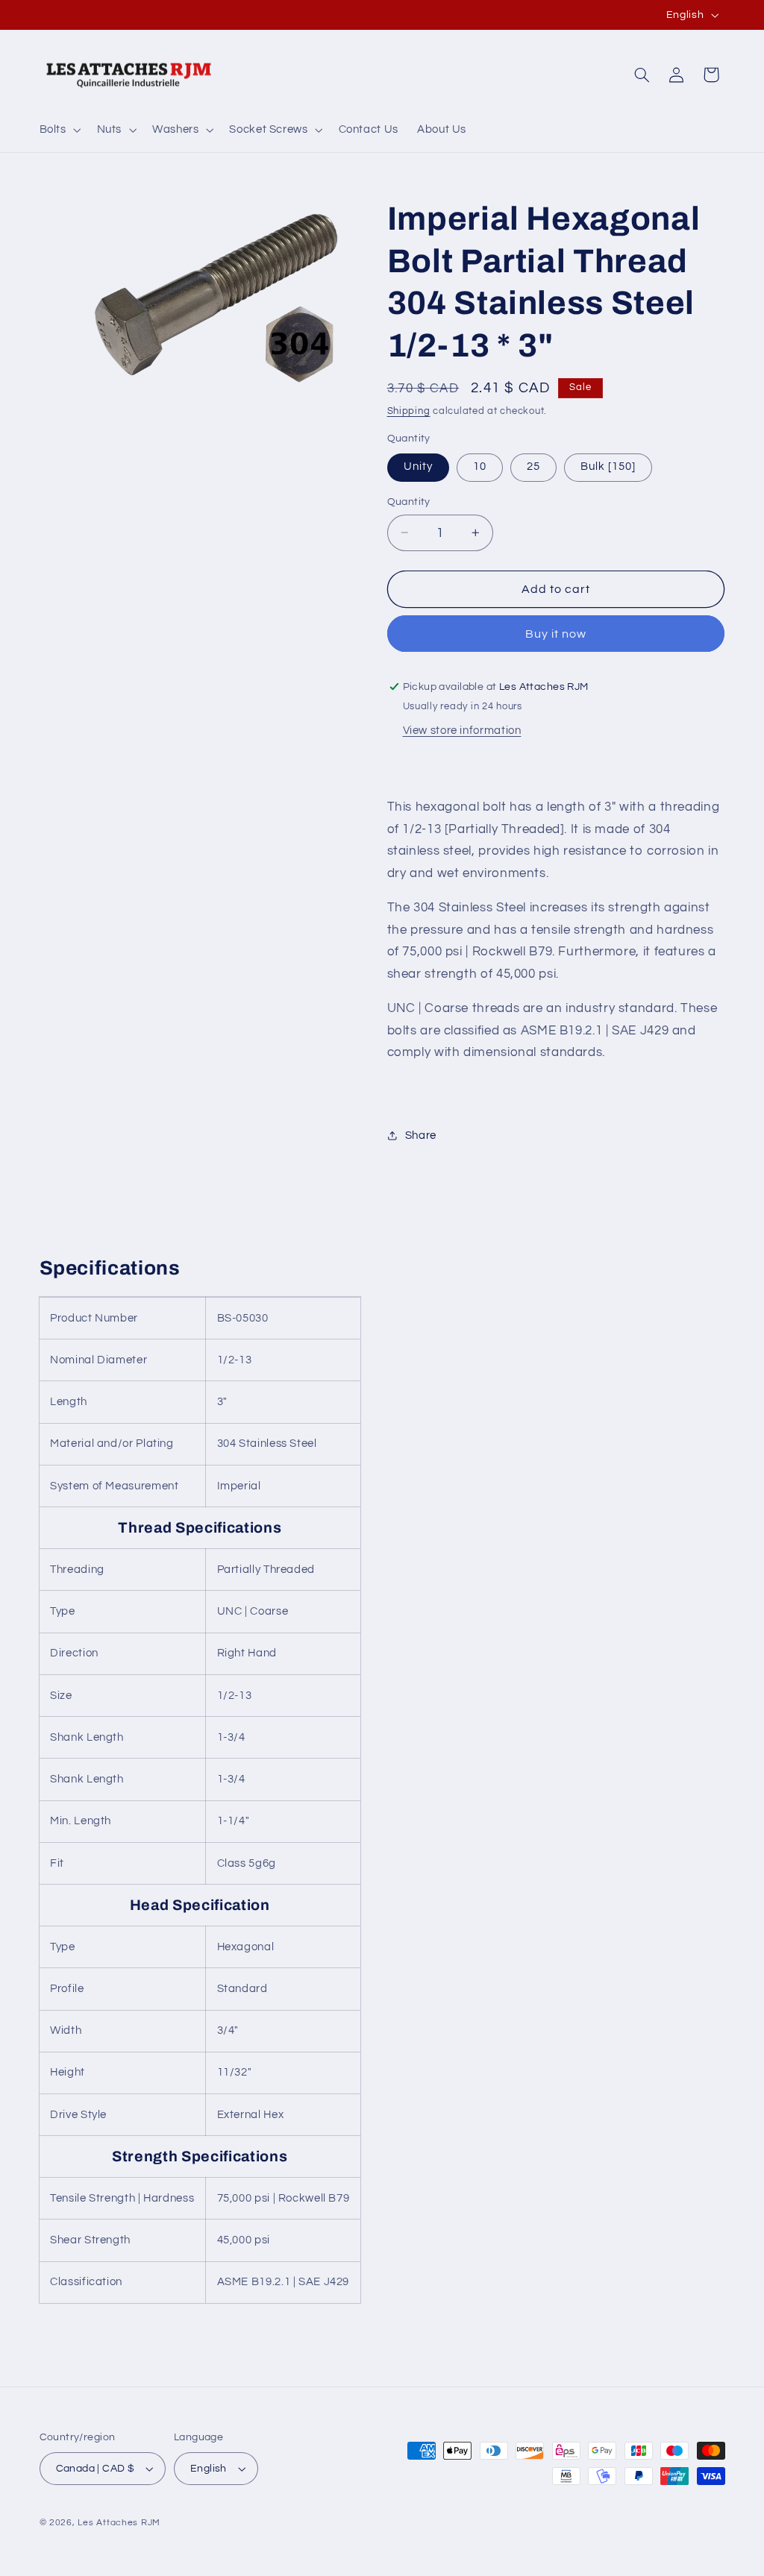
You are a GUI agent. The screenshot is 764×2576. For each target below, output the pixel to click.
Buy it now (556, 634)
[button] (59, 130)
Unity (418, 466)
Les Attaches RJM (119, 2523)
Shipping (409, 411)
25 (533, 466)
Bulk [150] (608, 466)
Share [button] (421, 1135)
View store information (462, 731)
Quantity (409, 502)
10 (480, 466)
